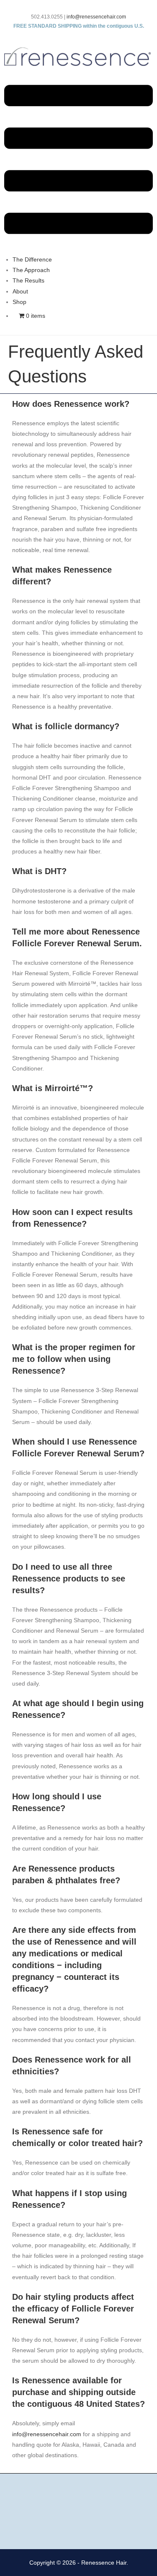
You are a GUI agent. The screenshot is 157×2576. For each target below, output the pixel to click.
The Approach (31, 270)
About (20, 291)
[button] (78, 161)
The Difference (32, 259)
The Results (28, 280)
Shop (19, 302)
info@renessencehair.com (96, 17)
